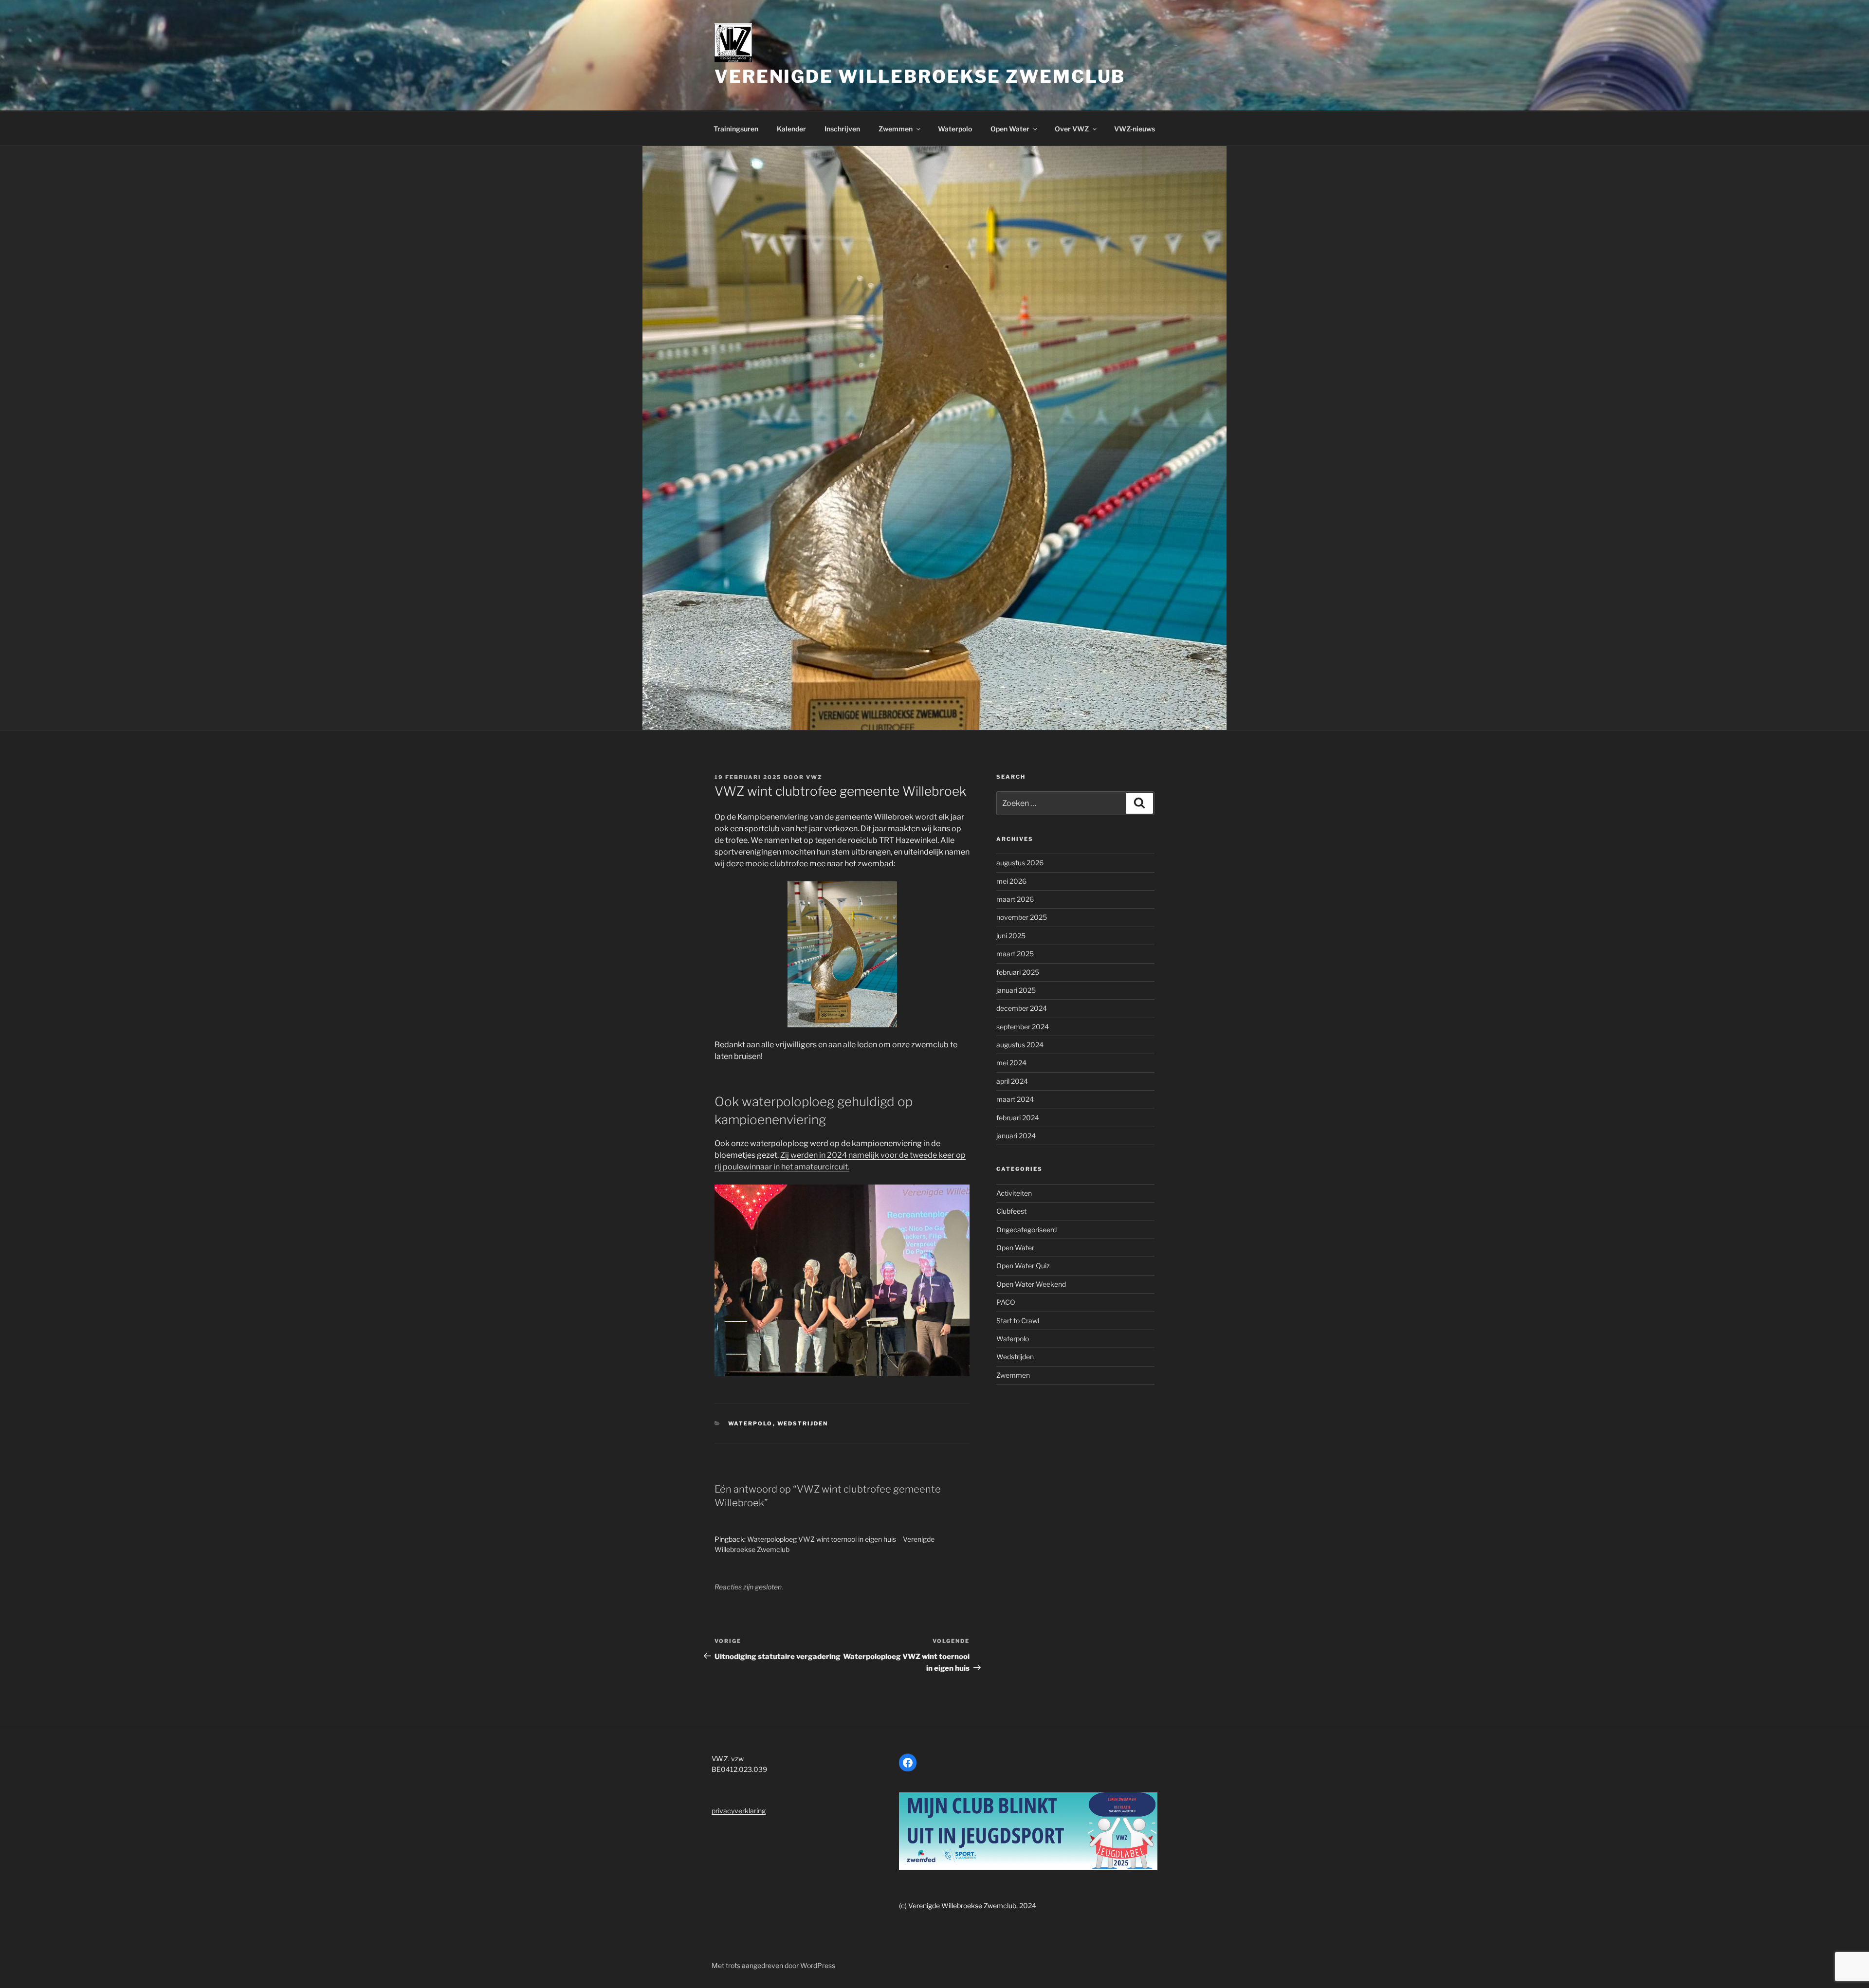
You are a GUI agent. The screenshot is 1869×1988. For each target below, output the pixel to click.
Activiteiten (1014, 1193)
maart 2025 (1015, 954)
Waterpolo (955, 129)
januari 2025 (1016, 990)
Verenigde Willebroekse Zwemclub (920, 76)
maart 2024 (1015, 1099)
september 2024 (1023, 1027)
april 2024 (1012, 1081)
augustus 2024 (1020, 1045)
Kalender (791, 129)
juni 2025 (1011, 936)
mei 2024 (1011, 1063)
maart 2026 (1015, 899)
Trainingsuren (736, 129)
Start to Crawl (1018, 1321)
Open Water (1010, 129)
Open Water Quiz (1023, 1266)
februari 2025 (1018, 972)
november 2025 (1022, 917)
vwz (814, 777)
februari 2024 (1018, 1118)
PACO (1006, 1302)
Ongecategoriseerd (1026, 1230)
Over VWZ (1072, 129)
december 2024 (1022, 1008)
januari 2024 (1016, 1136)
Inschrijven (842, 129)
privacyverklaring (739, 1811)
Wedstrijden (803, 1423)
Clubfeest (1011, 1211)
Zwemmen (896, 129)
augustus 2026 (1020, 863)
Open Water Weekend (1031, 1284)
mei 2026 (1011, 881)
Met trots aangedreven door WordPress (773, 1965)
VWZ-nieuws (1135, 129)
